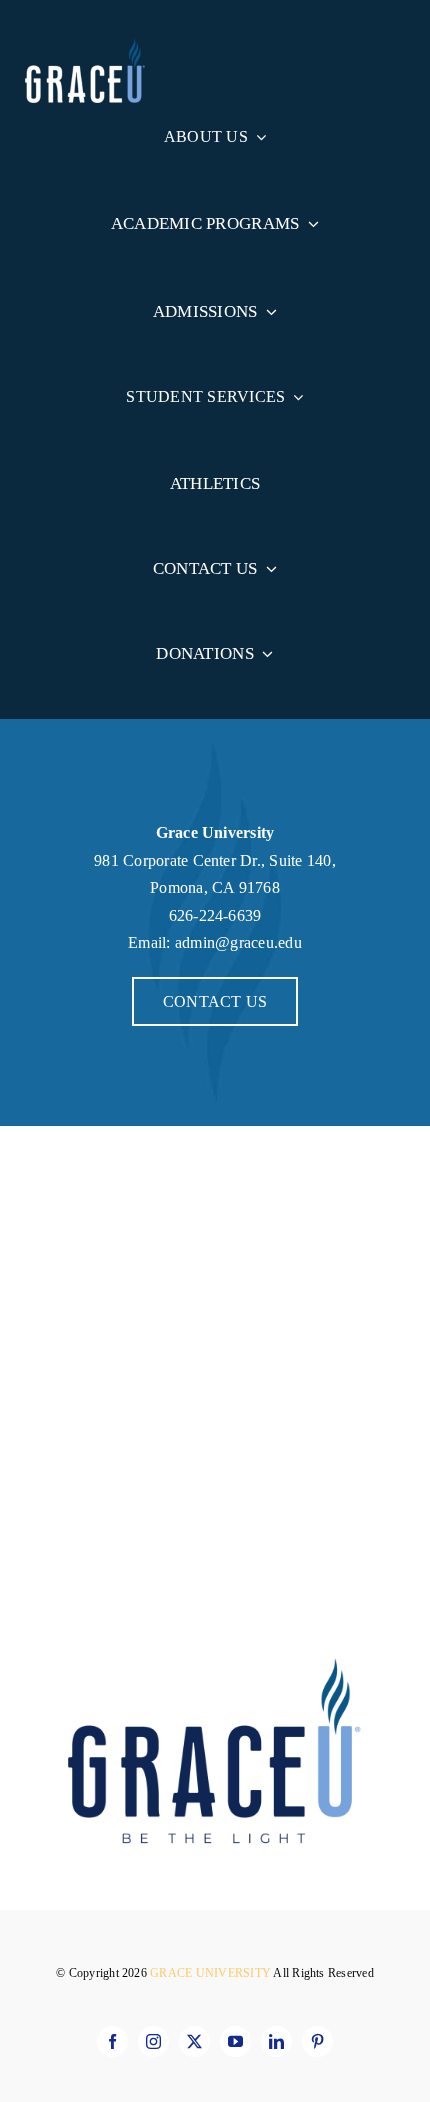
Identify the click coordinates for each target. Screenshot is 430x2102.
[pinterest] (317, 2041)
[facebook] (112, 2041)
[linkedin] (276, 2041)
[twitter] (194, 2041)
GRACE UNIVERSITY (211, 1973)
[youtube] (235, 2041)
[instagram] (153, 2041)
